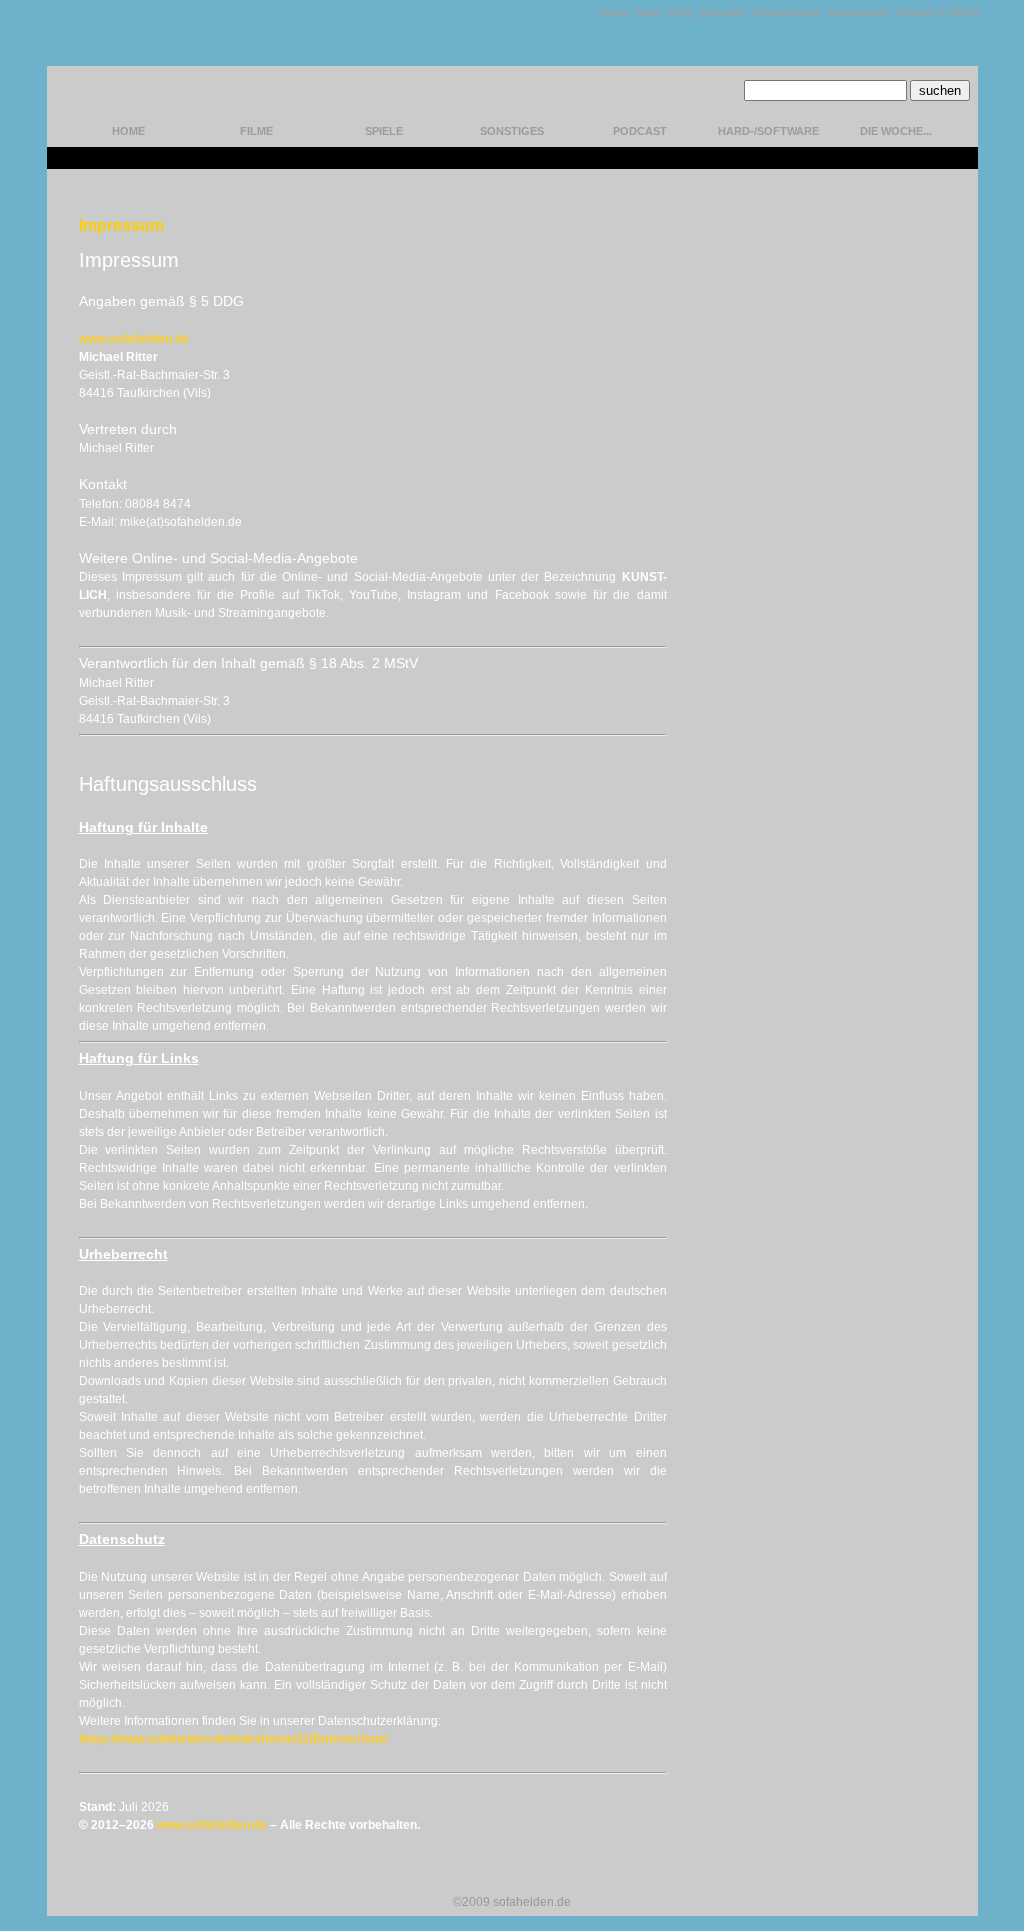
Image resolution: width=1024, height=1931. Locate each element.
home (128, 131)
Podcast (640, 131)
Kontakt (723, 12)
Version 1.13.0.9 (937, 12)
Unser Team (630, 12)
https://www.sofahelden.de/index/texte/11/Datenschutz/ (233, 1739)
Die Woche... (896, 131)
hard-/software (768, 131)
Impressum (858, 12)
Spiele (384, 131)
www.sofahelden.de (134, 339)
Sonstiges (512, 131)
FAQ (681, 12)
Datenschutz (786, 12)
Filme (256, 131)
